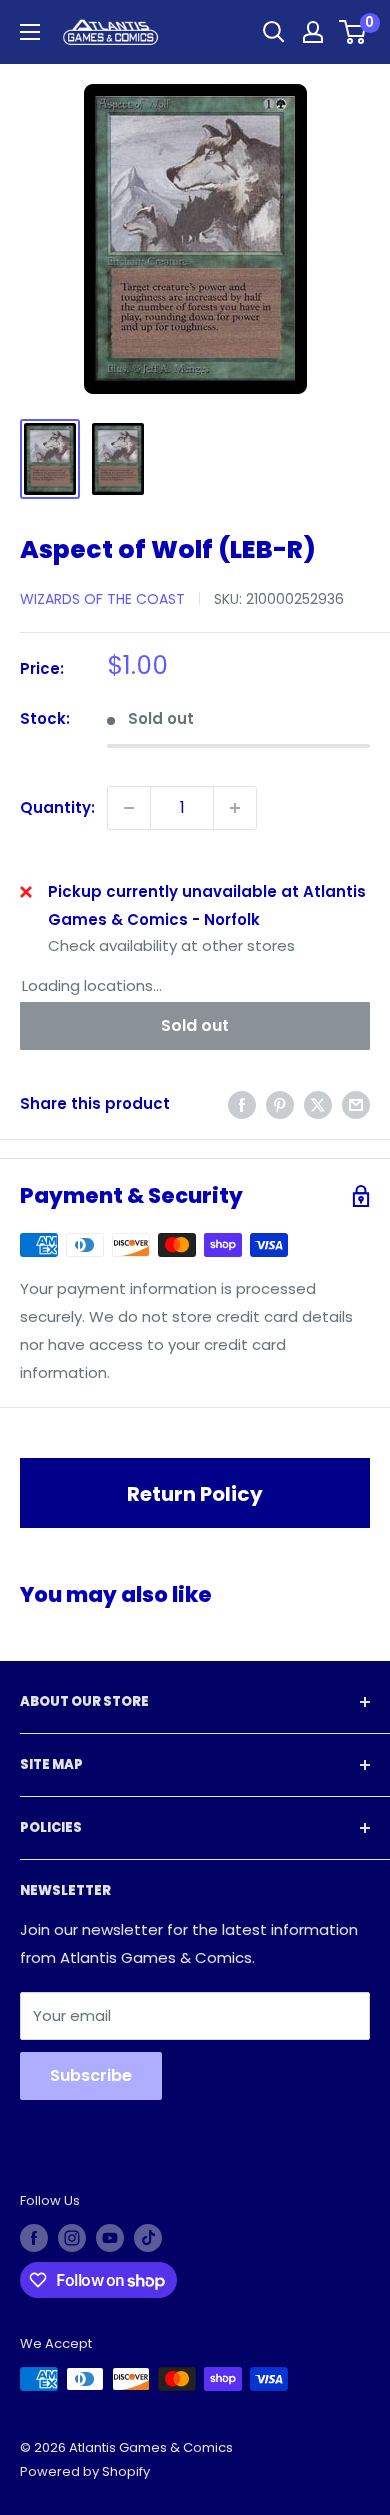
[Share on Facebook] (242, 1104)
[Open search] (274, 32)
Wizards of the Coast (102, 599)
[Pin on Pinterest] (280, 1104)
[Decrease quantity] (129, 808)
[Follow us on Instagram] (72, 2238)
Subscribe (91, 2075)
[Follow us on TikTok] (148, 2238)
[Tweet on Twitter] (318, 1104)
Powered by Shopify (85, 2471)
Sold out (195, 1025)
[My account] (313, 32)
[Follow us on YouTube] (110, 2238)
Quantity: (57, 807)
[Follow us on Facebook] (34, 2238)
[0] (353, 32)
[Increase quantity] (235, 808)
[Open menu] (30, 32)
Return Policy (195, 1494)
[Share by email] (356, 1104)
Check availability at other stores (171, 945)
